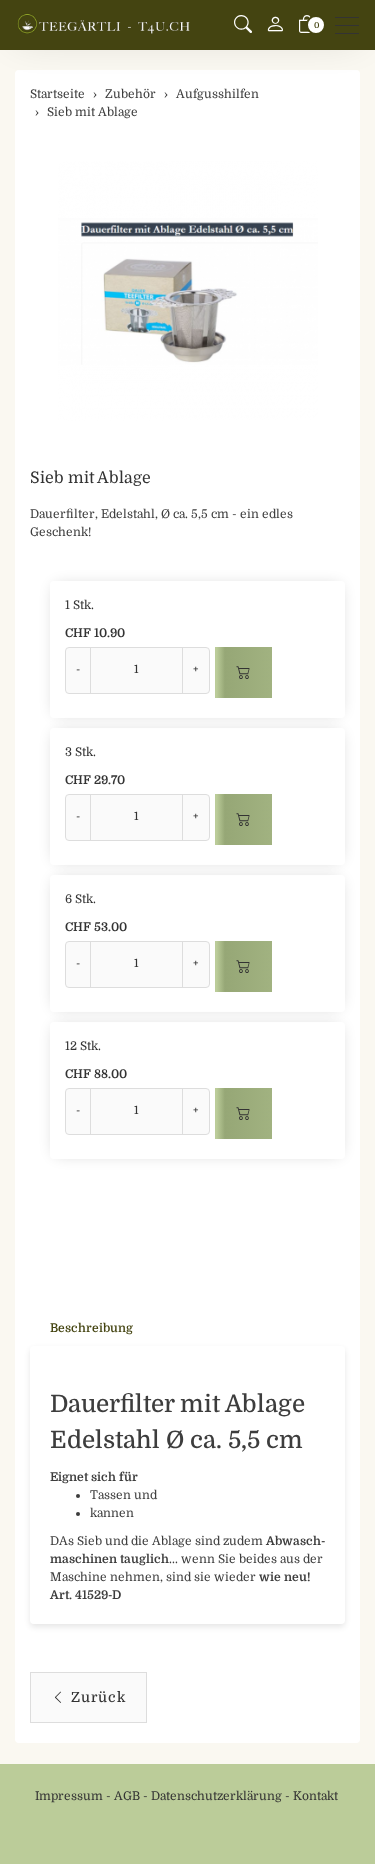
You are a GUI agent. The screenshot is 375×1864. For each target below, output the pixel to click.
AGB (127, 1796)
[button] (243, 25)
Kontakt (315, 1796)
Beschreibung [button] (91, 1328)
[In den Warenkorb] (243, 672)
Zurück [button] (98, 1697)
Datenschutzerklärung (216, 1796)
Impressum (69, 1796)
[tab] (81, 1328)
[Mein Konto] (275, 25)
